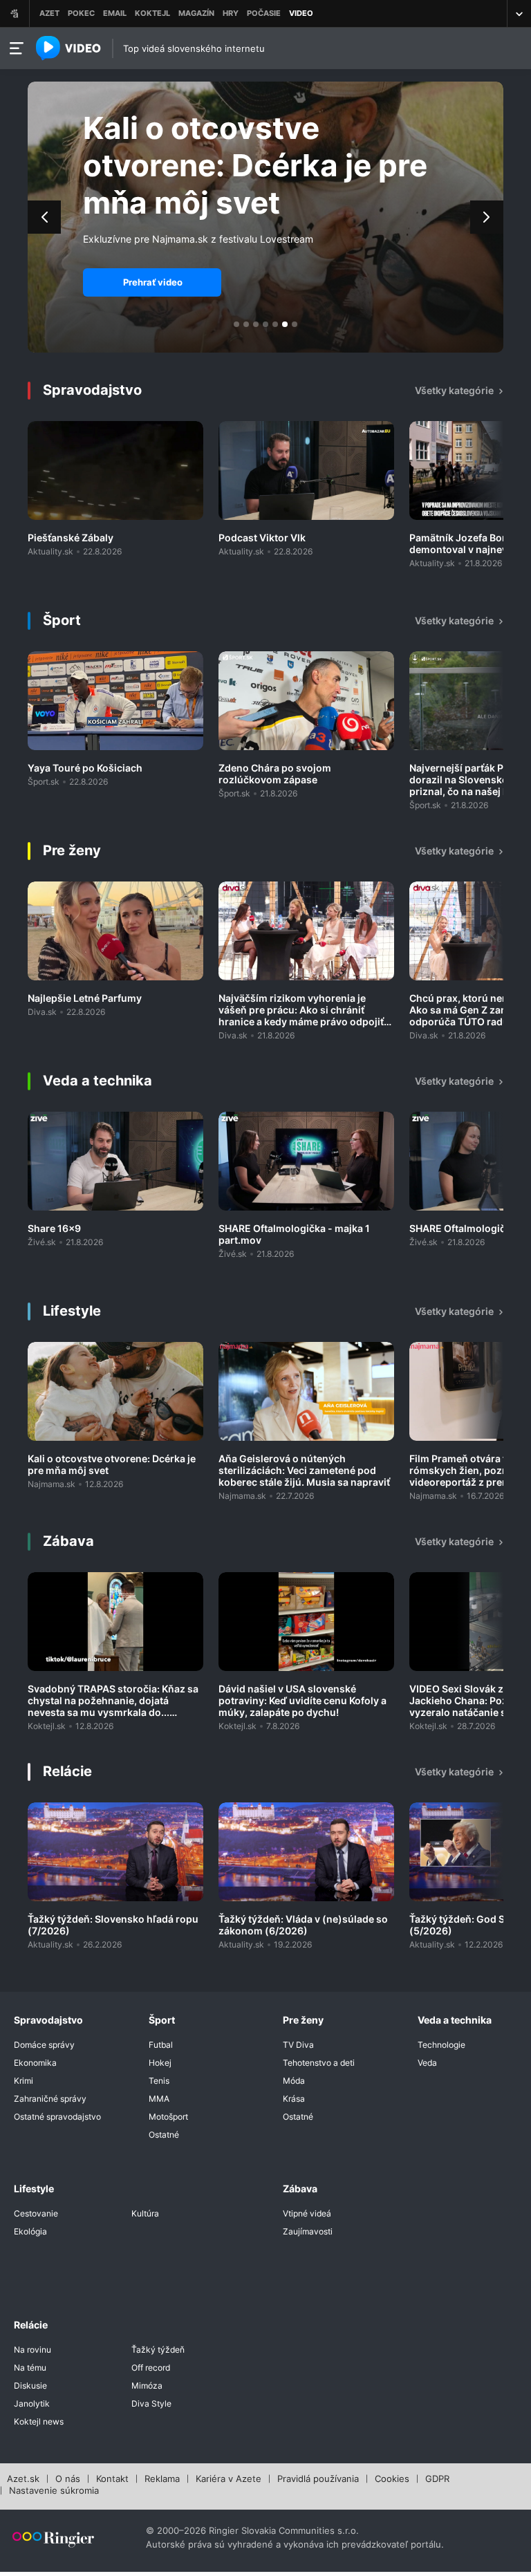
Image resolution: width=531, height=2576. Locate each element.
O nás (68, 2479)
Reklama (162, 2479)
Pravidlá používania (318, 2479)
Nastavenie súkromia (54, 2491)
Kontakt (112, 2479)
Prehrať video (153, 282)
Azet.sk (23, 2479)
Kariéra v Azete (229, 2479)
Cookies (392, 2479)
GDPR (437, 2479)
